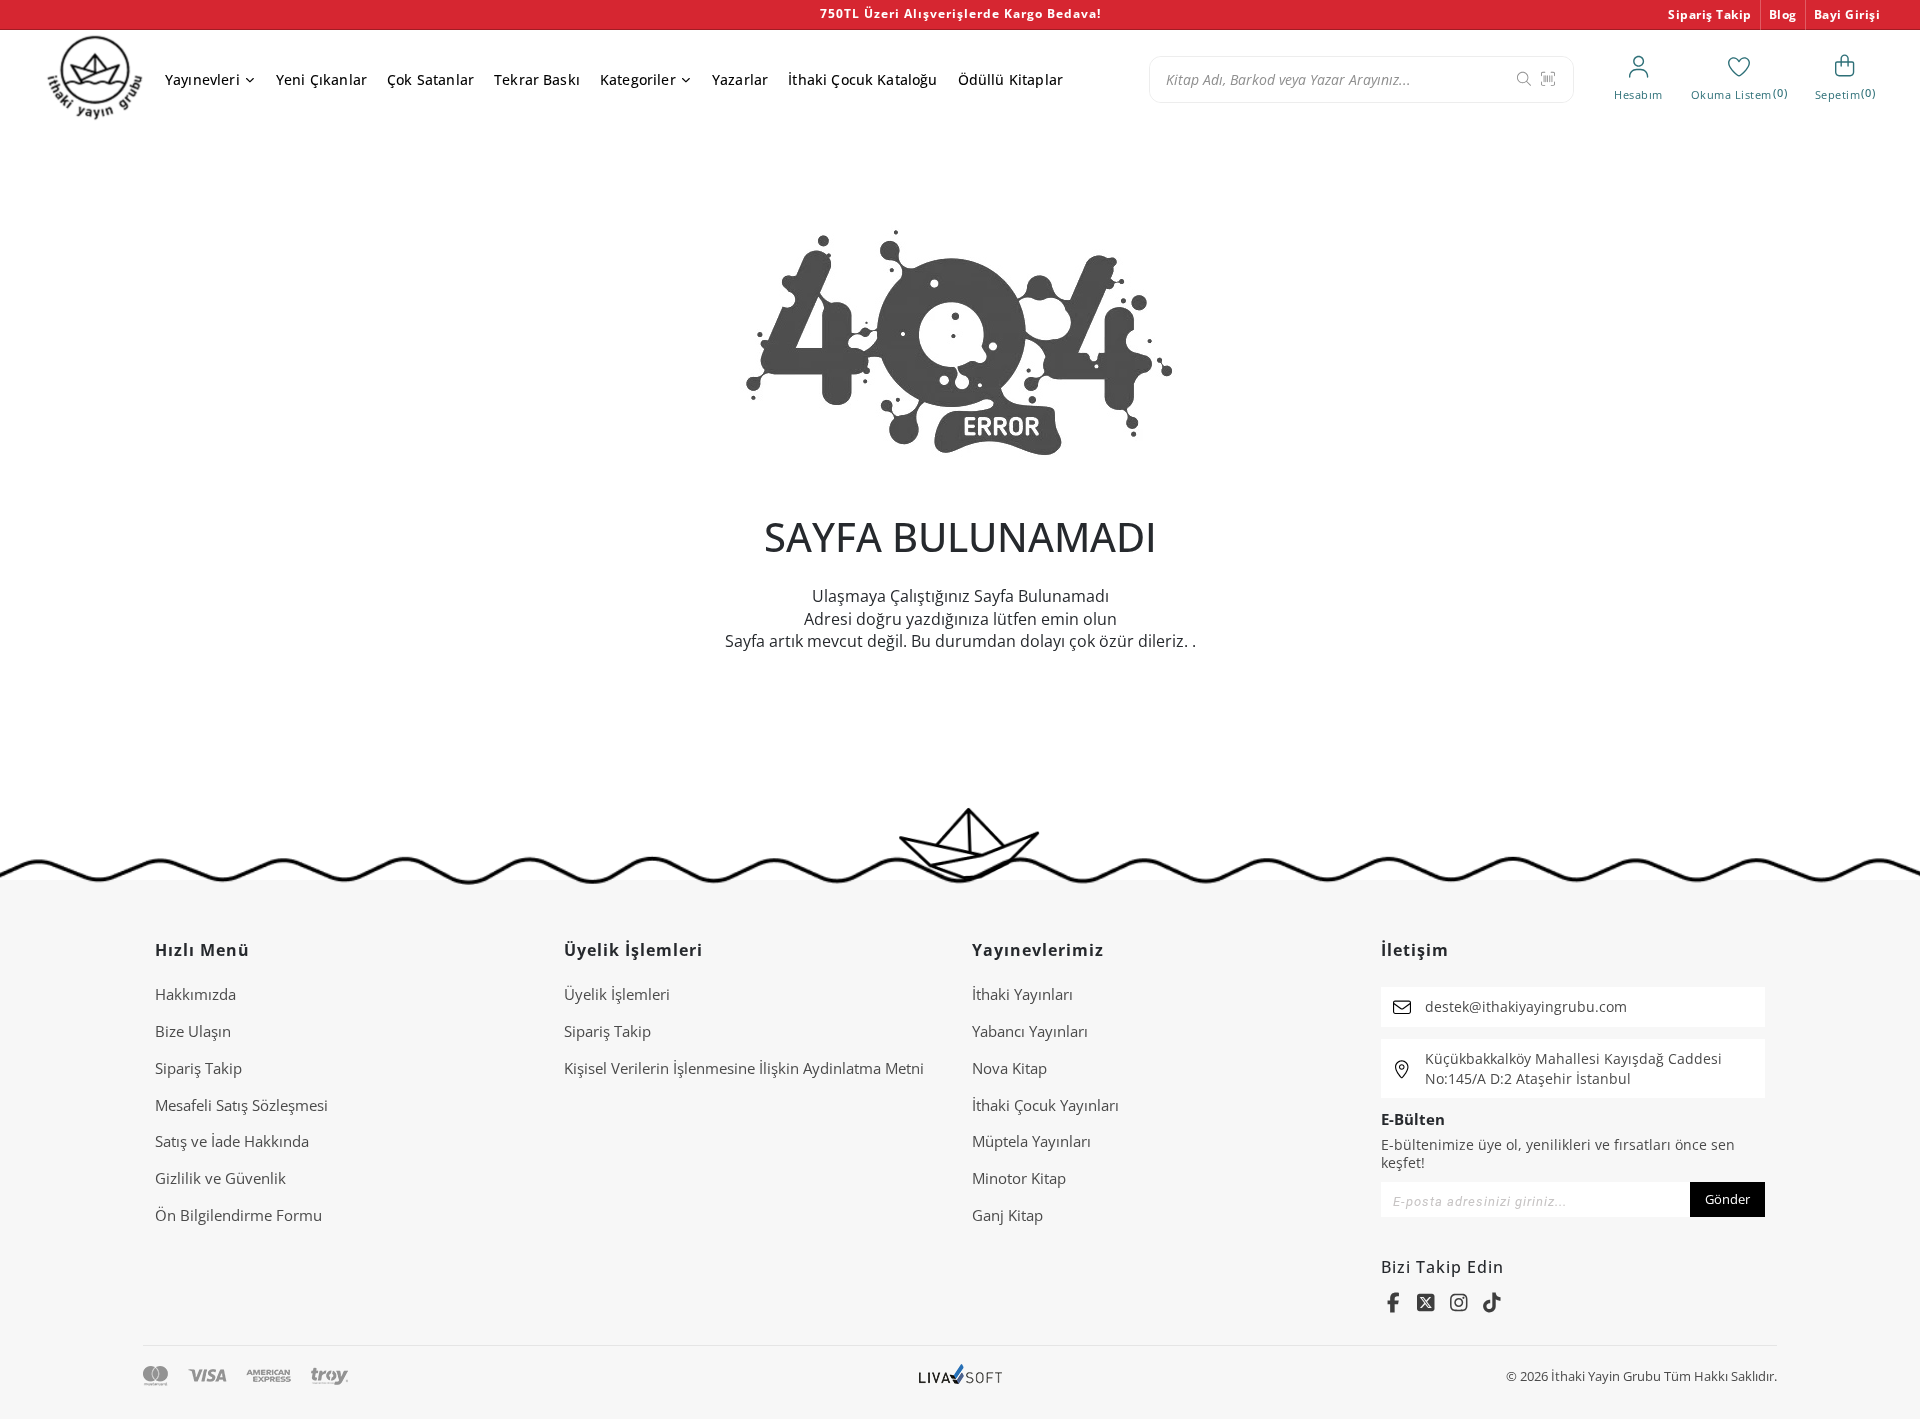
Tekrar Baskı (537, 79)
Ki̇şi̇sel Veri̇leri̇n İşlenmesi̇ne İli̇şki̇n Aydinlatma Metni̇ (744, 1068)
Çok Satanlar (430, 79)
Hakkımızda (195, 994)
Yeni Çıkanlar (321, 79)
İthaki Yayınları (1022, 994)
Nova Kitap (1009, 1068)
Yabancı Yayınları (1030, 1031)
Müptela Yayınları (1031, 1141)
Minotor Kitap (1019, 1178)
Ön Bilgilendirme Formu (238, 1215)
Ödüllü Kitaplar (1010, 79)
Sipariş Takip (1710, 14)
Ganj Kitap (1007, 1215)
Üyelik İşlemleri (617, 994)
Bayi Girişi (1847, 14)
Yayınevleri (202, 79)
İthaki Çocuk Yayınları (1045, 1105)
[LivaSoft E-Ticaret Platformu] (960, 1376)
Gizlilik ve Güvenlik (220, 1178)
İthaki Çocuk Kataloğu (862, 79)
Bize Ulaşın (193, 1031)
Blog (1783, 14)
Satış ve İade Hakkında (232, 1141)
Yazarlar (740, 79)
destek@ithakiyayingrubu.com (1526, 1006)
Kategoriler (638, 79)
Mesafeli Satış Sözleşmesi (241, 1105)
